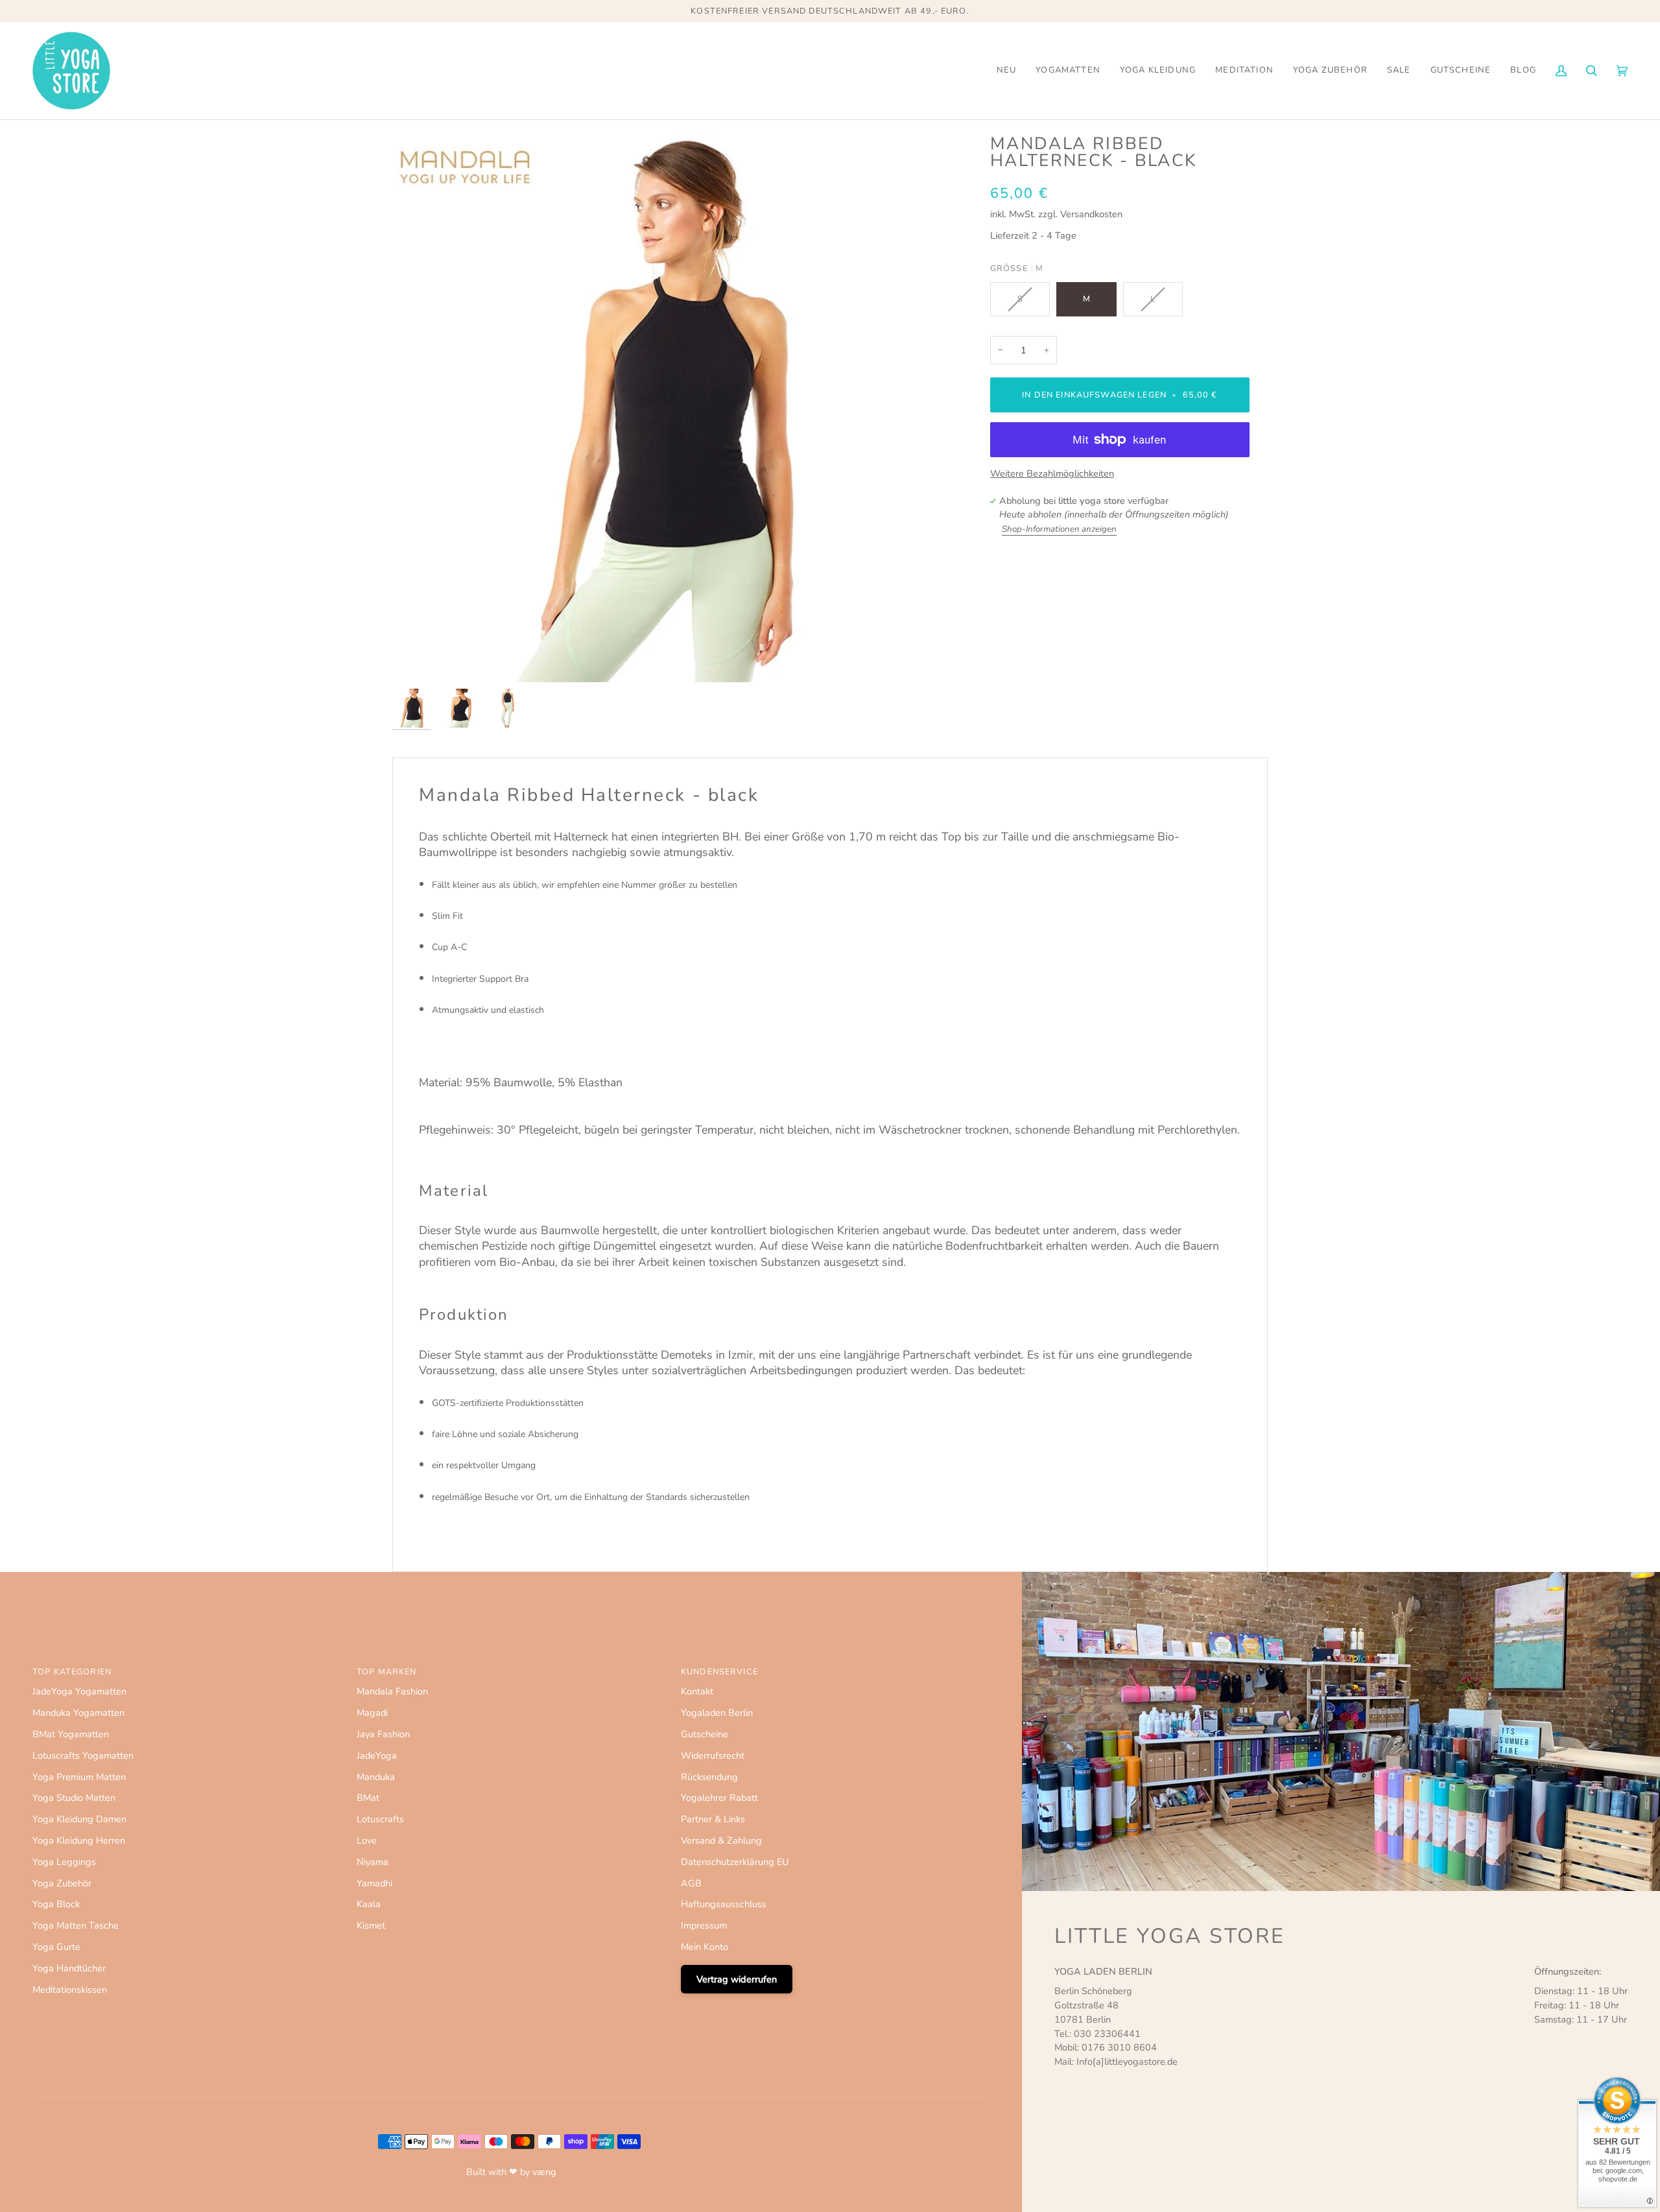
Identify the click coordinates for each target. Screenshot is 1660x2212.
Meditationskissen (70, 1990)
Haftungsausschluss (724, 1904)
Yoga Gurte (56, 1947)
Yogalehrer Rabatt (719, 1798)
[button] (1068, 71)
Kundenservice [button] (719, 1672)
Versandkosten (1091, 214)
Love (367, 1840)
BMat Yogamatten (71, 1734)
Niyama (373, 1862)
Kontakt (697, 1691)
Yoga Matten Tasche (76, 1925)
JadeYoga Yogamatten (79, 1691)
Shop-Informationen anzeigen (1059, 529)
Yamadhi (374, 1883)
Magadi (372, 1713)
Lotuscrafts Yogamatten (83, 1755)
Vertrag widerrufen (737, 1979)
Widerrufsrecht (713, 1755)
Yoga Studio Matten (74, 1798)
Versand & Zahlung (721, 1840)
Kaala (369, 1904)
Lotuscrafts (380, 1819)
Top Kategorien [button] (72, 1672)
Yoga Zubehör (62, 1883)
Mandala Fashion (392, 1691)
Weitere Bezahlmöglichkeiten (1052, 473)
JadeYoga (377, 1755)
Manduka (376, 1777)
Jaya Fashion (383, 1734)
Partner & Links (713, 1819)
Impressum (704, 1925)
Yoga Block (56, 1904)
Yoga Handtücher (69, 1968)
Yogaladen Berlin (717, 1713)
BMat (368, 1798)
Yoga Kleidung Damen (79, 1819)
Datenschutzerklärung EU (735, 1862)
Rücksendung (709, 1777)
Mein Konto (705, 1947)
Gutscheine (705, 1734)
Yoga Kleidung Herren (79, 1840)
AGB (691, 1883)
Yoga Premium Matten (79, 1777)
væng (544, 2172)
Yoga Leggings (64, 1862)
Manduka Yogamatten (78, 1713)
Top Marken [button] (386, 1672)
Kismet (371, 1925)
